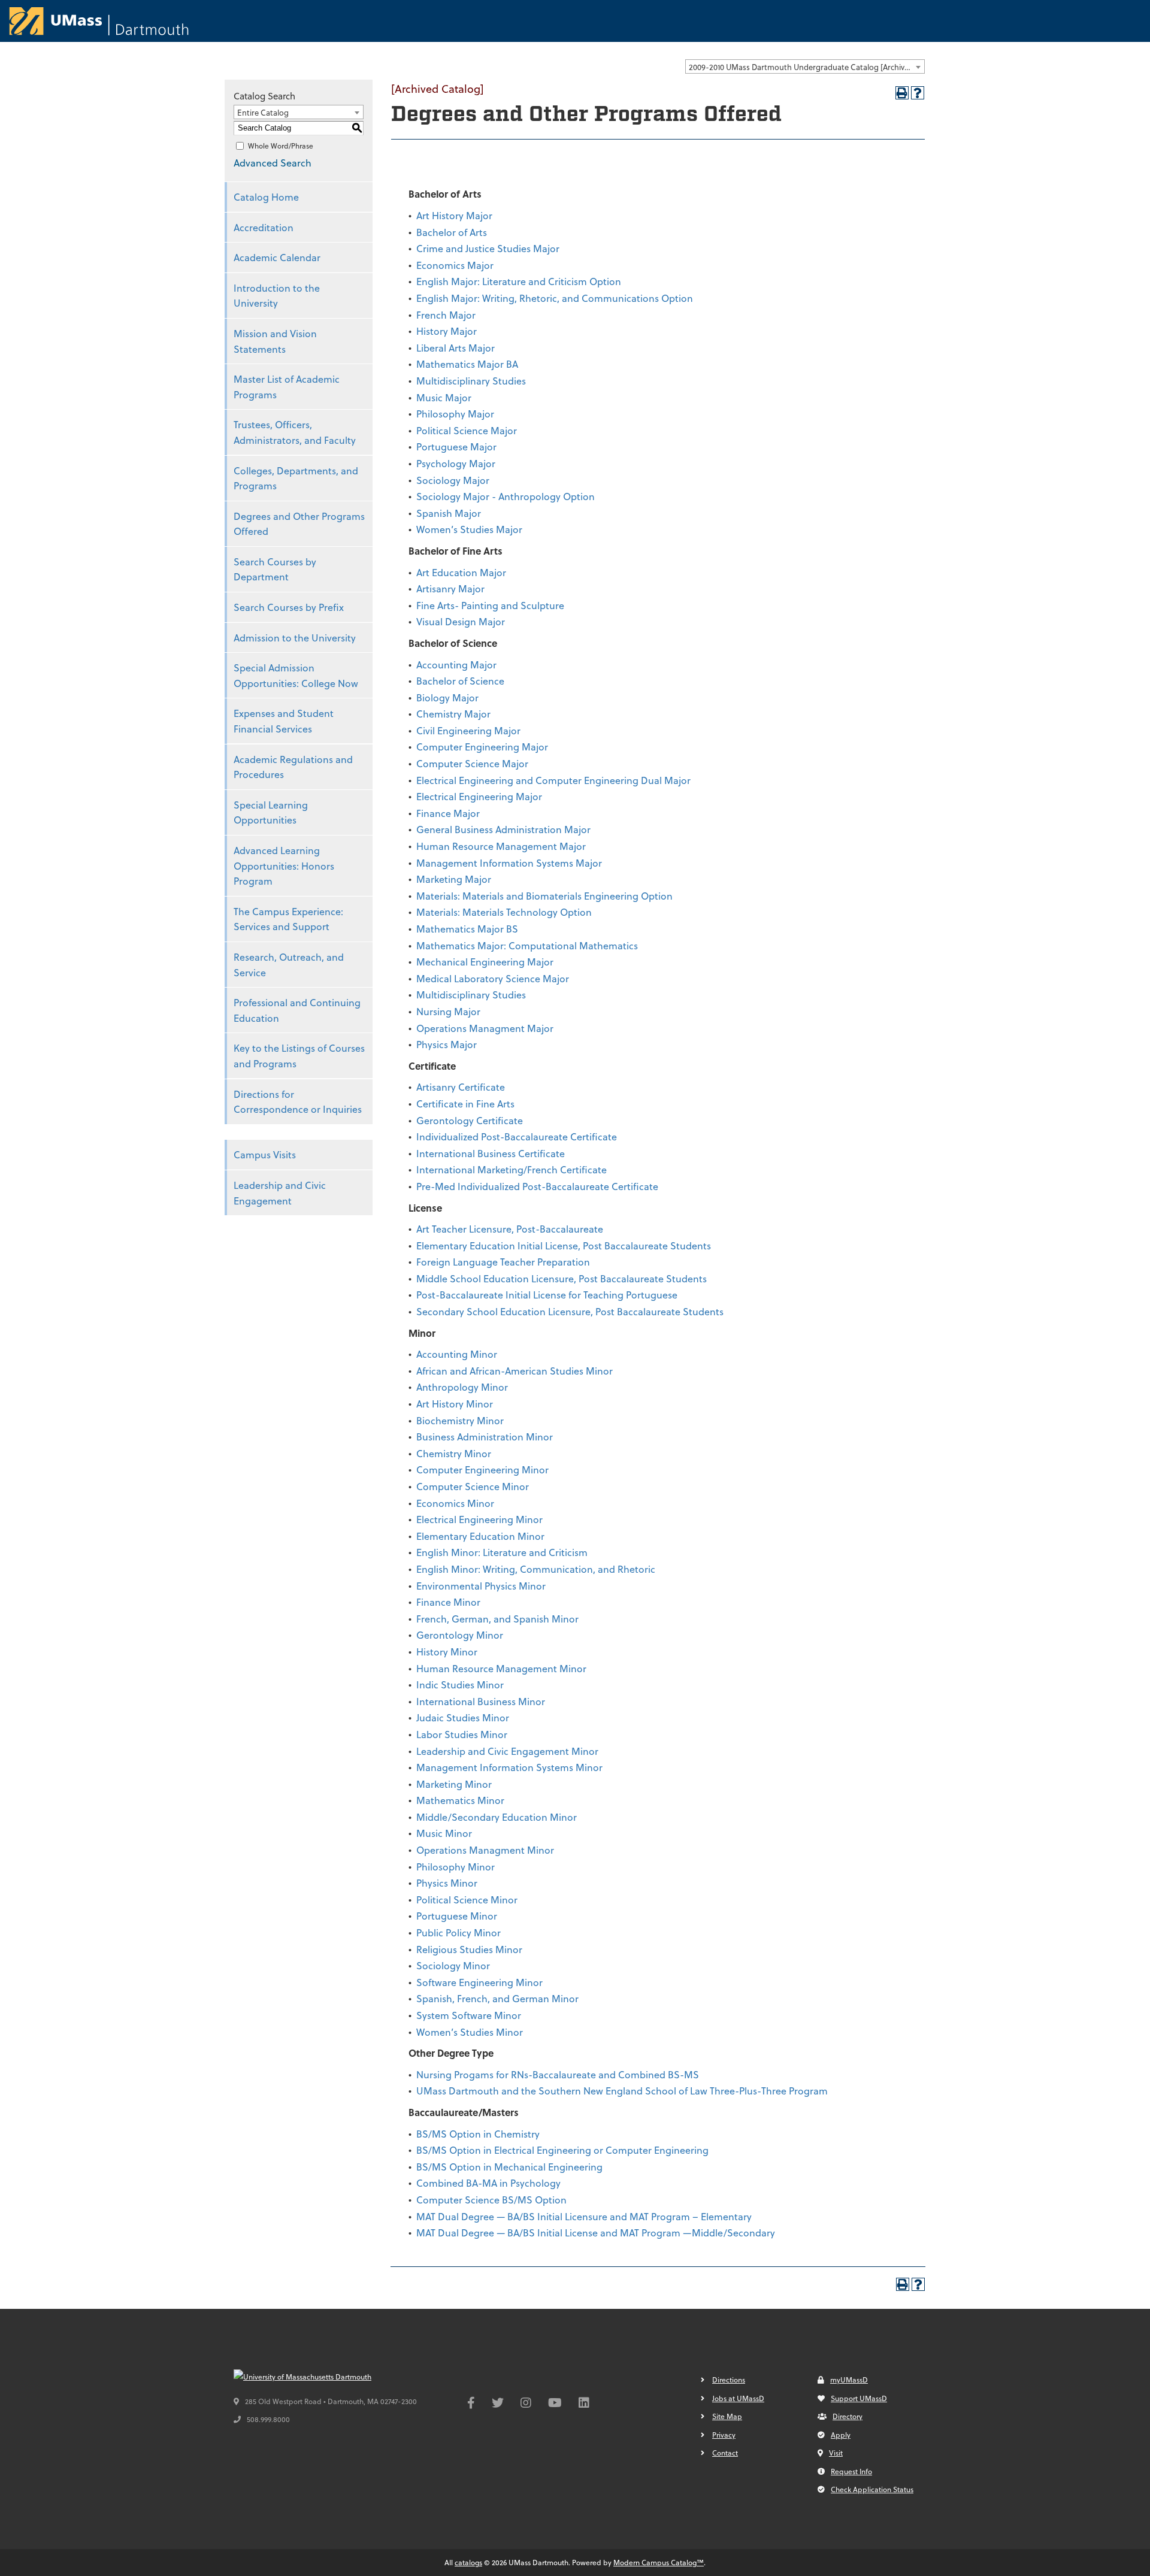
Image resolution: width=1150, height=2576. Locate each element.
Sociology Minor (453, 1965)
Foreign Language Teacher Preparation (503, 1262)
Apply (841, 2435)
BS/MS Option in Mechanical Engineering (509, 2167)
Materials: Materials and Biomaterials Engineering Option (544, 896)
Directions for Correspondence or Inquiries (298, 1102)
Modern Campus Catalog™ (659, 2562)
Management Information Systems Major (509, 863)
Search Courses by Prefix (289, 607)
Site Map (727, 2416)
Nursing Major (448, 1011)
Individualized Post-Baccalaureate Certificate (517, 1136)
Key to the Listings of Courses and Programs (299, 1056)
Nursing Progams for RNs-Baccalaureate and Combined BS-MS (558, 2074)
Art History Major (454, 215)
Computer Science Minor (473, 1486)
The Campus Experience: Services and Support (288, 919)
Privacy (724, 2435)
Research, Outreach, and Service (289, 965)
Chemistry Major (453, 714)
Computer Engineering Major (482, 747)
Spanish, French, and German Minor (497, 1998)
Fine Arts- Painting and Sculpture (490, 605)
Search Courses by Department (275, 569)
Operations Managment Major (485, 1028)
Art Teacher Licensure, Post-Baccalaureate (510, 1229)
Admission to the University (295, 638)
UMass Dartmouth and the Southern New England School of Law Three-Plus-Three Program (622, 2091)
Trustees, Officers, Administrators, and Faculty (295, 432)
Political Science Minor (467, 1900)
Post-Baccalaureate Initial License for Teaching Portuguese (547, 1295)
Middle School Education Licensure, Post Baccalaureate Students (562, 1278)
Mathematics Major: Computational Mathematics (527, 945)
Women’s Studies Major (469, 529)
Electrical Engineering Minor (479, 1519)
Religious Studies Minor (469, 1949)
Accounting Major (456, 665)
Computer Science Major (472, 763)
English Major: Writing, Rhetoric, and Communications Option (555, 298)
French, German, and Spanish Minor (497, 1619)
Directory (848, 2416)
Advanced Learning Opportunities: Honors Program (284, 865)
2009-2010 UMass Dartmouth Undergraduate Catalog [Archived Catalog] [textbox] (806, 67)
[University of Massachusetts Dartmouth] (323, 2377)
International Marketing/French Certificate (512, 1169)
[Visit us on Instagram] (526, 2404)
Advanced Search (273, 163)
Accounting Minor (457, 1354)
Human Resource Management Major (501, 846)
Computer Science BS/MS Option (491, 2200)
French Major (446, 315)
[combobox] (805, 66)
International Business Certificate (491, 1153)
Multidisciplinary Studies (471, 381)
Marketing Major (454, 879)
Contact (725, 2453)
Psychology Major (456, 463)
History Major (447, 331)
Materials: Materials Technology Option (504, 912)
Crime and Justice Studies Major (488, 248)
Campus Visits (265, 1154)
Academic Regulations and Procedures (293, 767)
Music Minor (444, 1833)
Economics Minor (455, 1503)
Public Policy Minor (459, 1932)
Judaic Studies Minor (463, 1717)
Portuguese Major (456, 447)
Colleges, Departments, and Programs (296, 478)
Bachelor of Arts (452, 232)
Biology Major (447, 697)
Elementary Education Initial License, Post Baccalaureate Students (564, 1245)
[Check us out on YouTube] (555, 2404)
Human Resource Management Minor (501, 1668)
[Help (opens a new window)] (918, 93)
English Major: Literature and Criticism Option (519, 281)
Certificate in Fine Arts (465, 1104)
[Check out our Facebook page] (471, 2404)
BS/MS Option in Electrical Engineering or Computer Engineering (562, 2150)
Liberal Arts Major (456, 348)
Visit (836, 2453)
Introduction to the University (277, 296)
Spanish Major (449, 513)
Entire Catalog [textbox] (263, 112)
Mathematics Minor (460, 1800)
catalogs (468, 2562)
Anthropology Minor (462, 1387)
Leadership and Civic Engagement (280, 1193)
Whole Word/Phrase (281, 146)
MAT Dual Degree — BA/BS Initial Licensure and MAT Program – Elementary (584, 2216)
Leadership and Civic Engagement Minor (507, 1751)
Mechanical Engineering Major (485, 962)
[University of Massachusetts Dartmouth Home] (99, 21)
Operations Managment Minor (485, 1850)
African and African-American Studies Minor (515, 1371)
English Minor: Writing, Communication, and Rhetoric (536, 1569)
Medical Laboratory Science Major (493, 978)
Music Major (444, 397)
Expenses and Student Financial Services (284, 721)
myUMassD (849, 2380)
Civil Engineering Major (468, 730)
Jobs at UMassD (738, 2398)
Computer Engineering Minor (482, 1469)
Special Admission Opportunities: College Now (296, 675)
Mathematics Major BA (467, 364)
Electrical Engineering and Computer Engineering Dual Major (553, 780)
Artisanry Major (450, 588)
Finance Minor (448, 1602)
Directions (729, 2380)
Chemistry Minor (454, 1453)
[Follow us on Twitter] (498, 2404)
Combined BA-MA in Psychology (488, 2183)
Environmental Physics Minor (481, 1586)
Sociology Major (453, 480)
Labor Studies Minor (462, 1734)
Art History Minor (455, 1404)
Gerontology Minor (460, 1635)
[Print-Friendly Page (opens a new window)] (902, 93)
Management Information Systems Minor (509, 1767)
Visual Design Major (461, 621)
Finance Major (448, 813)
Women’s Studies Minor (470, 2032)
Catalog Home (266, 197)
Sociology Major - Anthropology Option (506, 496)
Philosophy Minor (456, 1867)
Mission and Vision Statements (275, 341)
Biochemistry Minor (460, 1420)
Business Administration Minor (485, 1437)
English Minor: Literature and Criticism (502, 1552)
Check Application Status (872, 2489)
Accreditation (264, 227)
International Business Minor (481, 1701)
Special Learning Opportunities (271, 812)
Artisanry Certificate (461, 1087)
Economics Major (455, 265)
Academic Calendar (277, 257)
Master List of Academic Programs (287, 387)
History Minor (447, 1652)
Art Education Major (461, 572)
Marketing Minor (454, 1784)
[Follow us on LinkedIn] (584, 2404)
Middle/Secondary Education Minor (497, 1817)
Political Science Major (467, 430)
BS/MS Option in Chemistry (478, 2134)
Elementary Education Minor (480, 1536)
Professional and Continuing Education (297, 1010)
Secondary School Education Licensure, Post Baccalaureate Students (570, 1311)
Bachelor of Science (460, 681)
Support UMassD (859, 2398)
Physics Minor (447, 1883)
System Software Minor (469, 2015)
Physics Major (447, 1044)
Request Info (851, 2471)
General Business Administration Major (503, 829)
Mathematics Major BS (467, 929)
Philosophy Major (455, 414)
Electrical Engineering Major (479, 796)
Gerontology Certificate (470, 1120)
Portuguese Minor (457, 1916)
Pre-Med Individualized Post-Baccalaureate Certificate (537, 1186)
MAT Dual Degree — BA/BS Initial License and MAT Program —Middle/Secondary (596, 2233)
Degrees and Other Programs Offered (299, 524)
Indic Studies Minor (460, 1684)
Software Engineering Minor (479, 1982)
